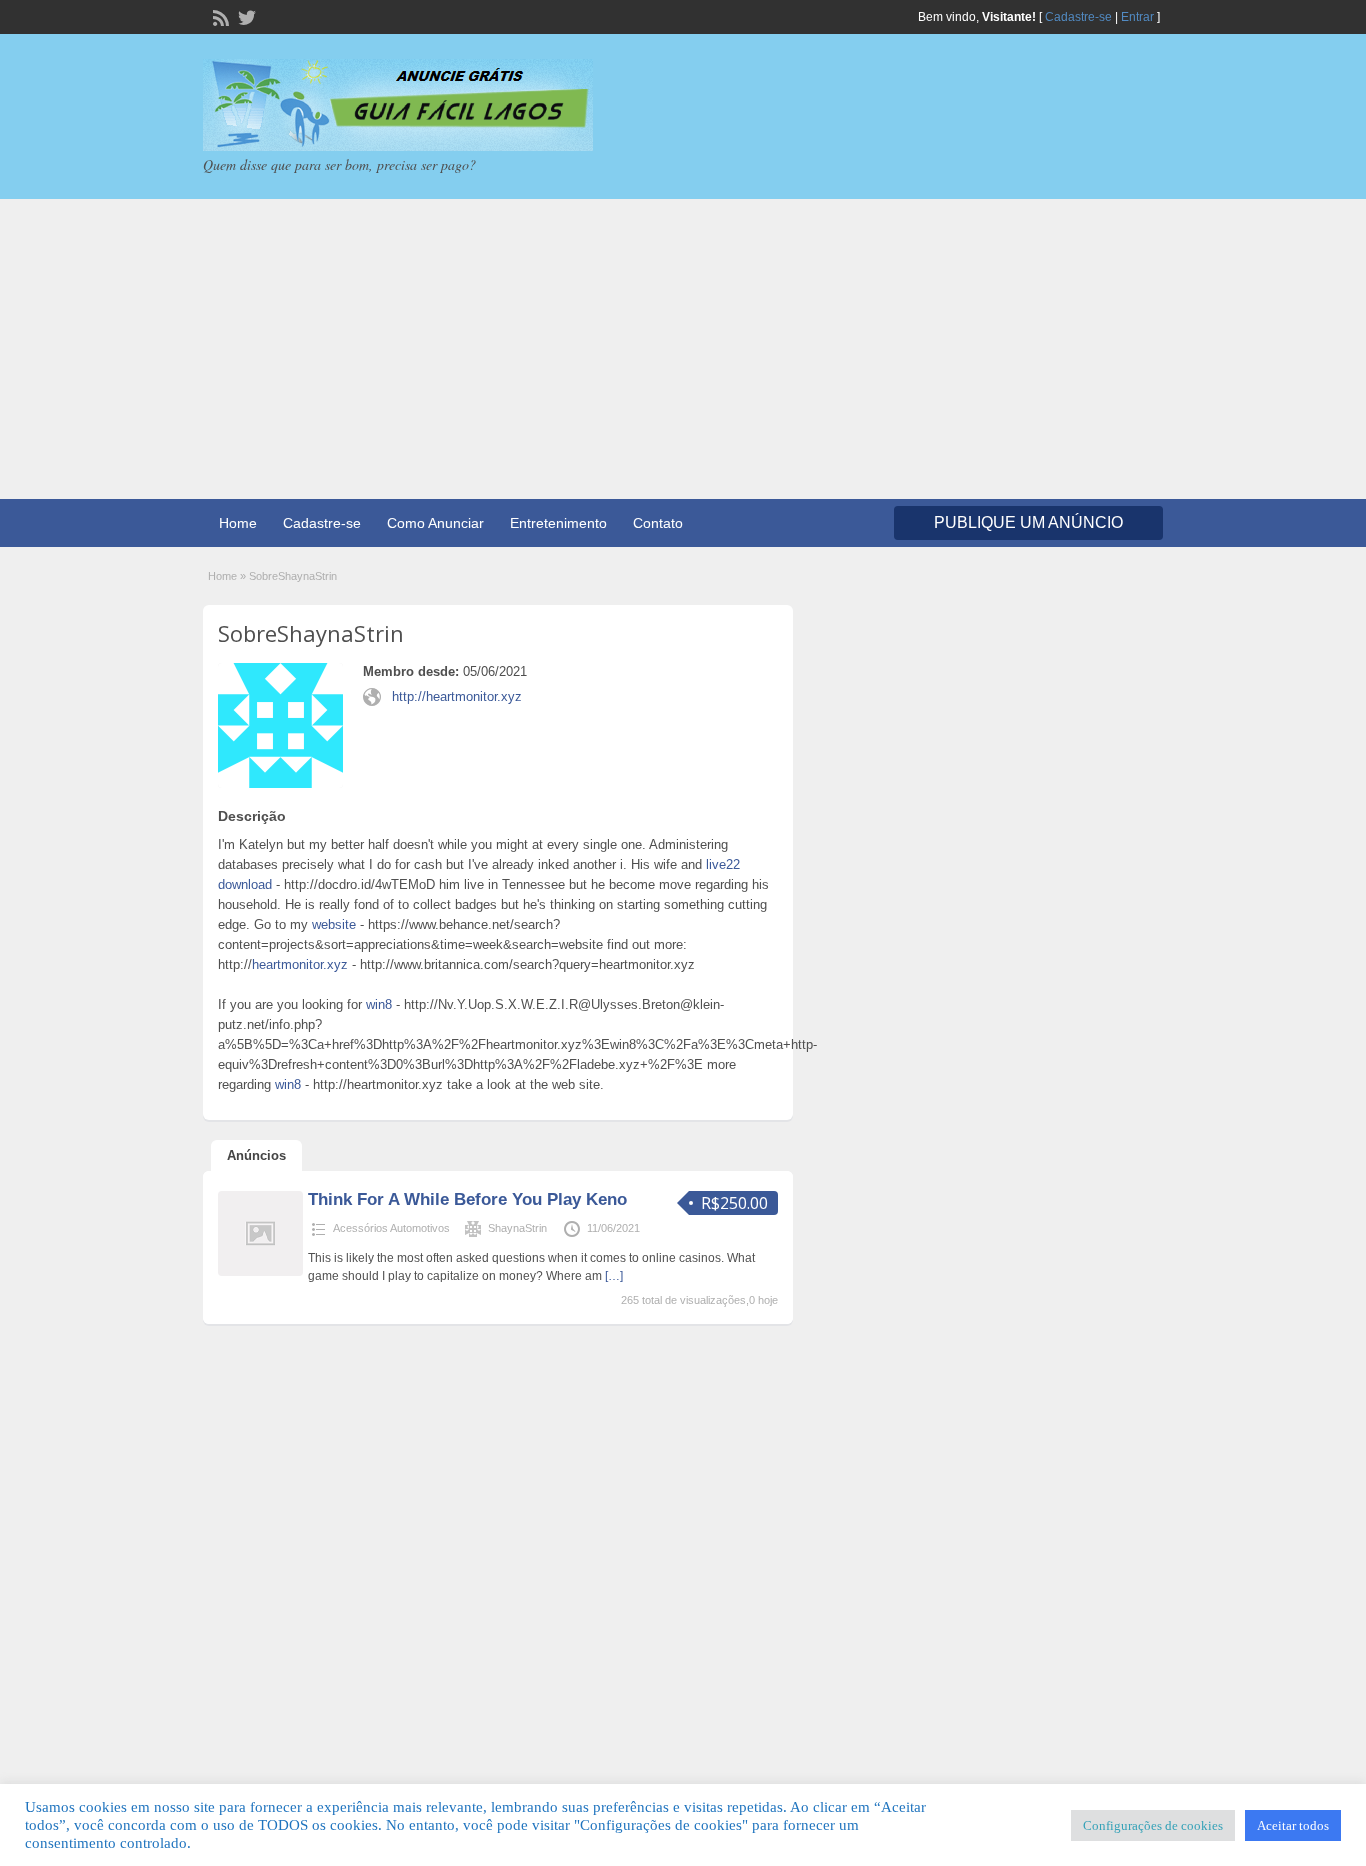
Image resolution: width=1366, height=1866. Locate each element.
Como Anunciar (435, 523)
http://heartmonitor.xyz (457, 696)
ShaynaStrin (517, 1228)
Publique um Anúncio (1028, 522)
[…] (614, 1276)
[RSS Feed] (219, 16)
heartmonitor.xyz (300, 964)
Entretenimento (558, 523)
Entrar (1137, 17)
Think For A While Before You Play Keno (467, 1199)
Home (238, 523)
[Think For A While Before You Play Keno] (260, 1272)
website (334, 924)
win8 (379, 1004)
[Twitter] (245, 16)
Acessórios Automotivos (391, 1228)
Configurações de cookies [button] (1153, 1825)
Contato (658, 523)
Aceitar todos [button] (1293, 1825)
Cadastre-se (1078, 17)
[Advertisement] (683, 349)
